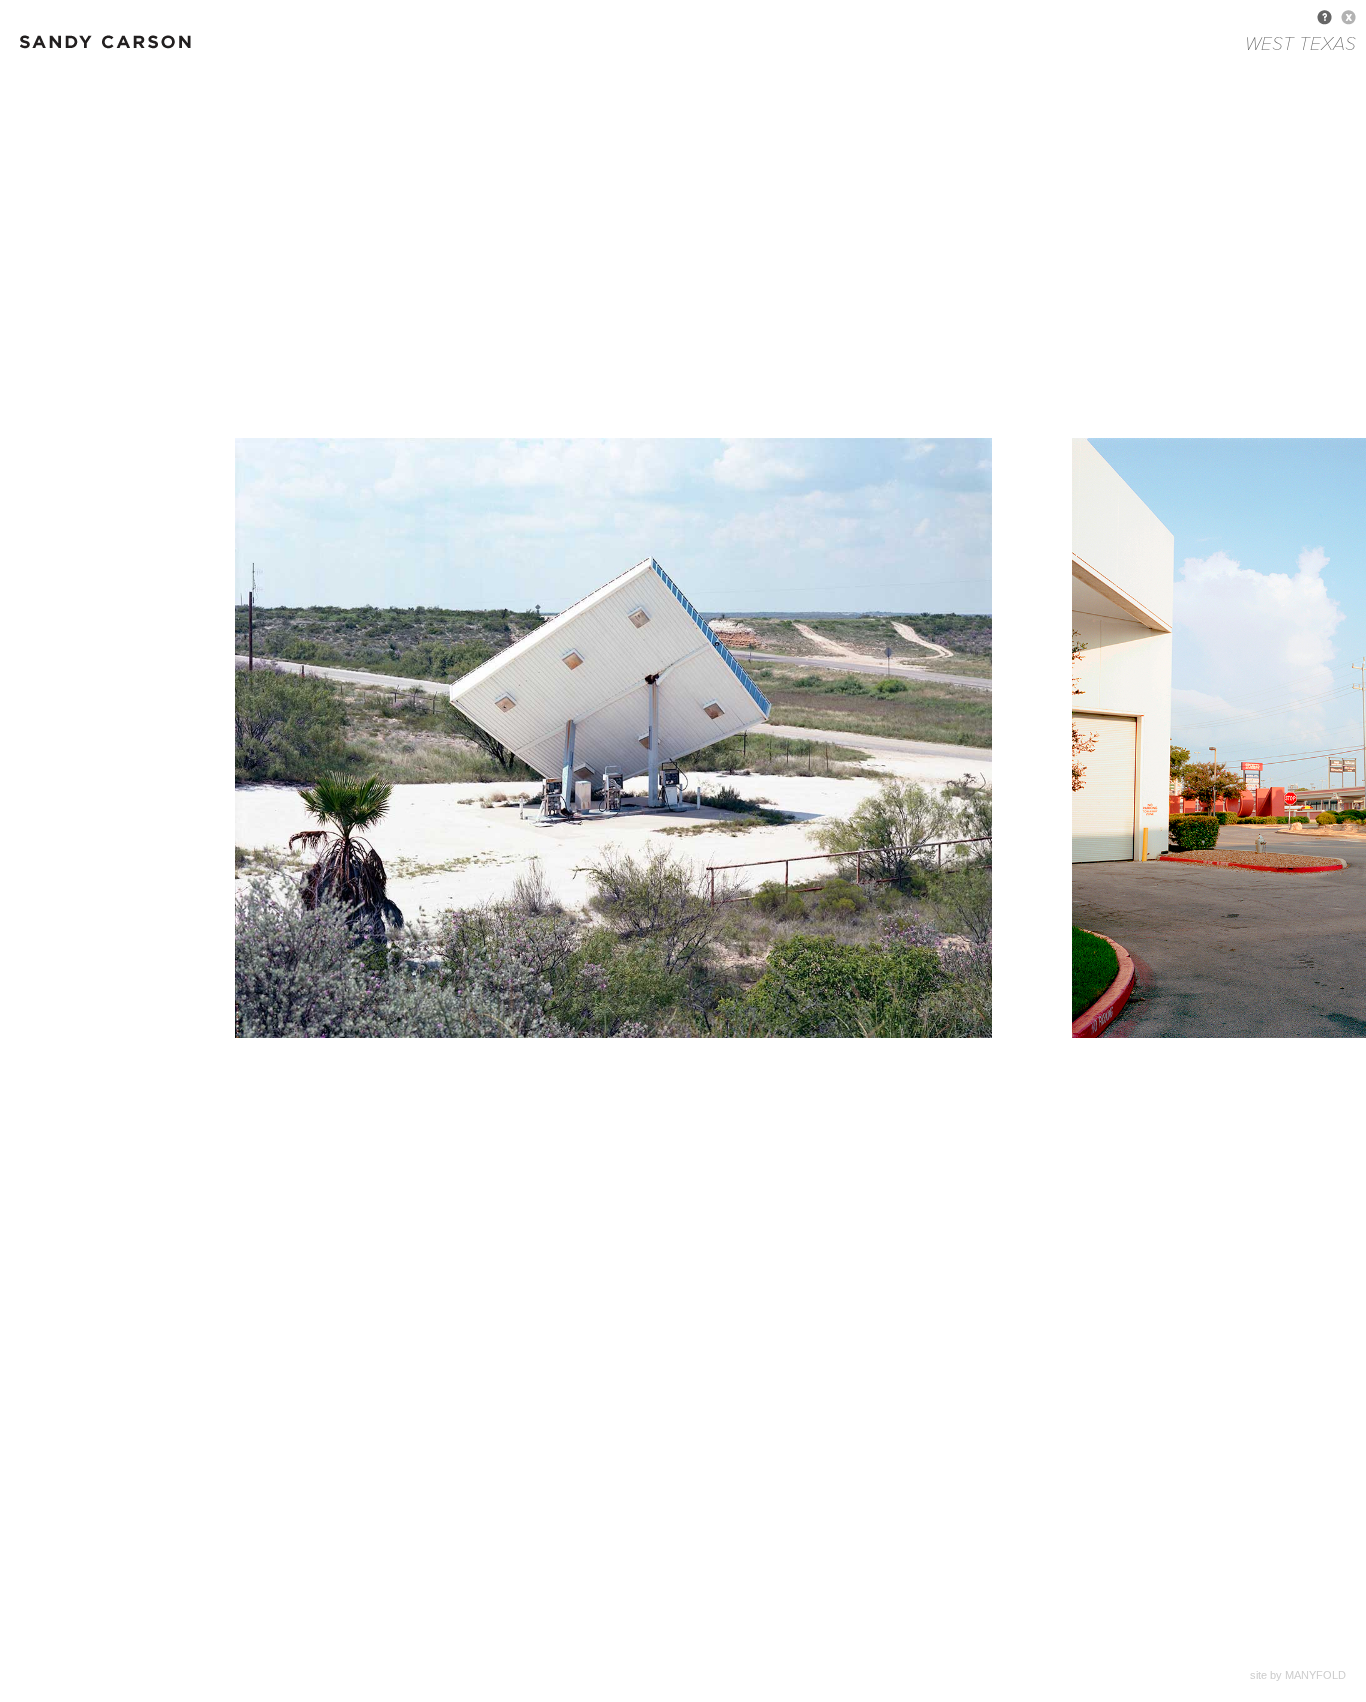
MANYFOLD (1315, 1675)
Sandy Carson (120, 50)
